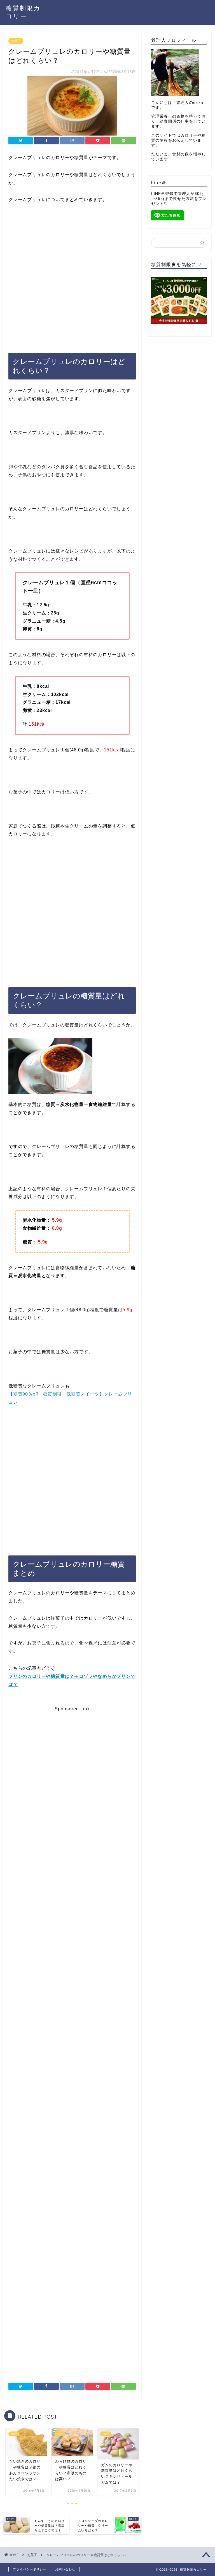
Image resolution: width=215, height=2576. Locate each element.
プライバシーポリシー (30, 2569)
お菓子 (16, 41)
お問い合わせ (65, 2569)
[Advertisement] (72, 273)
